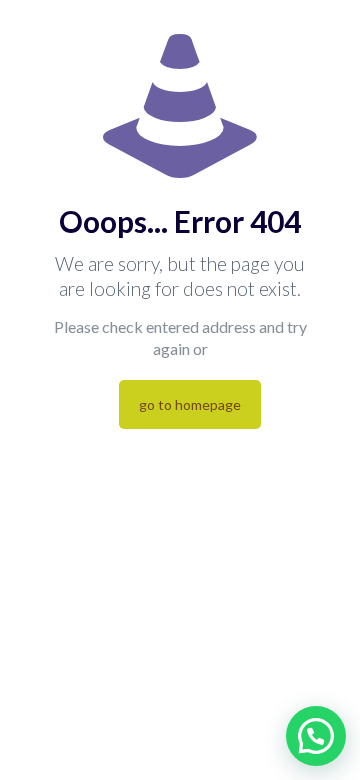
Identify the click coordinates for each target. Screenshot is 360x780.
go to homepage (190, 404)
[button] (316, 736)
